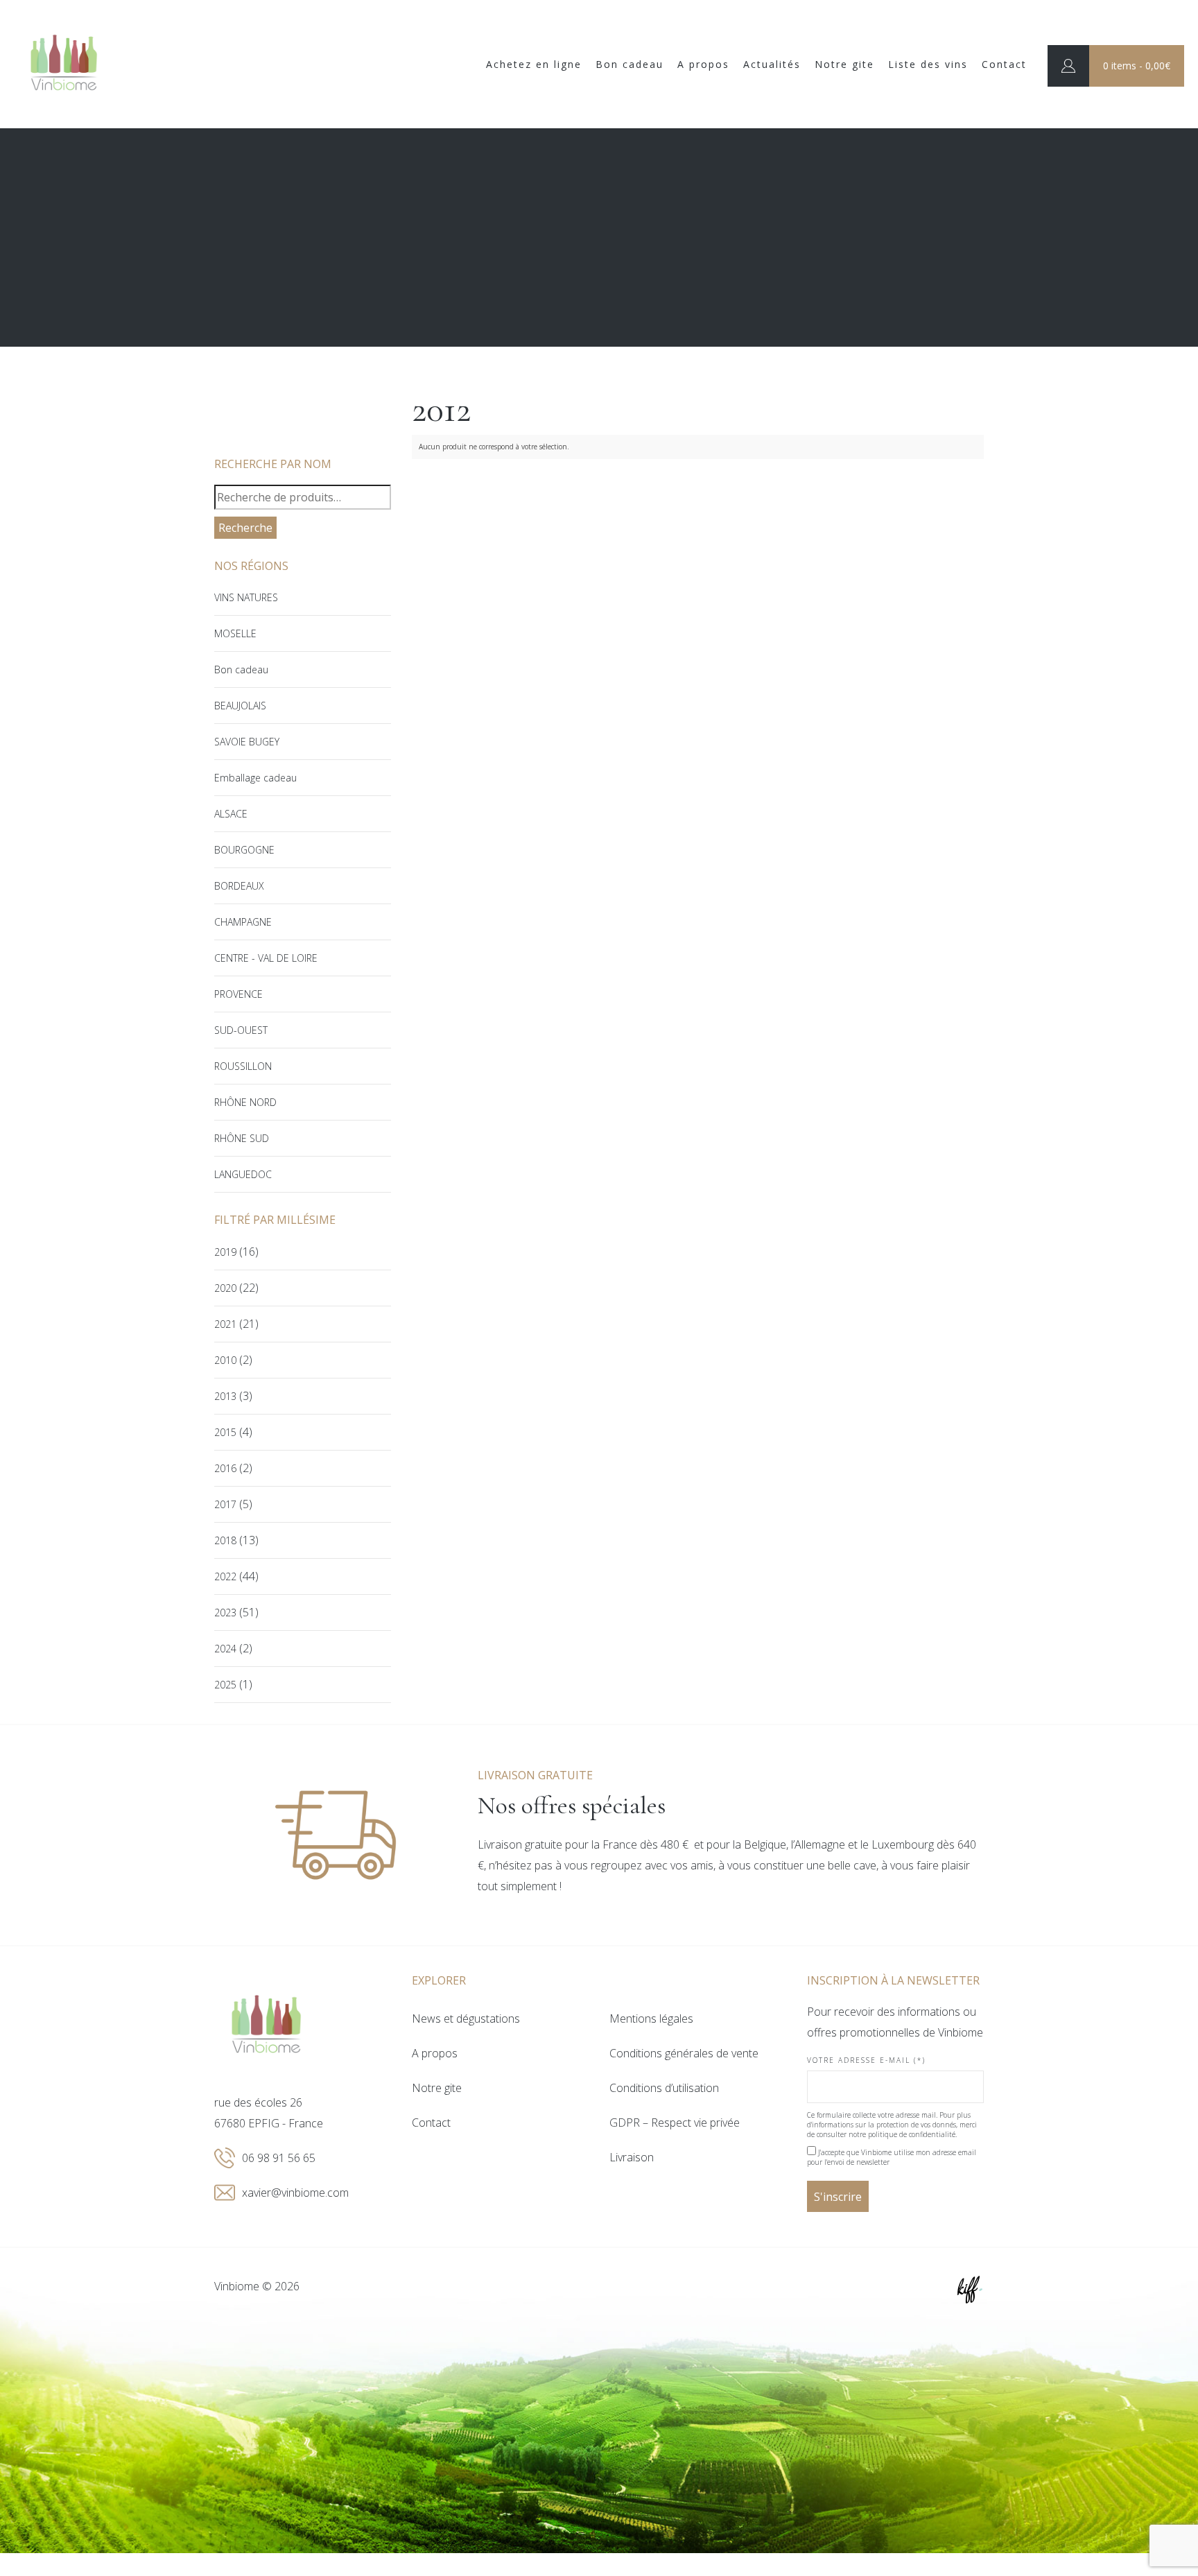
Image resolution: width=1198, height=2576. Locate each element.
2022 (225, 1576)
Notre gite (844, 64)
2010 (225, 1360)
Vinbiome (64, 64)
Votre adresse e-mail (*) (866, 2060)
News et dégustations (466, 2019)
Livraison (632, 2157)
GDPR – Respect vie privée (675, 2123)
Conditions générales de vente (684, 2053)
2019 (225, 1252)
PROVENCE (238, 994)
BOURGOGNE (244, 850)
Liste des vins (928, 64)
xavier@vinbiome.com (295, 2193)
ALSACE (231, 814)
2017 (225, 1504)
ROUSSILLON (243, 1066)
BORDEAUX (239, 886)
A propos (703, 64)
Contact (1004, 64)
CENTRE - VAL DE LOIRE (266, 958)
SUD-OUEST (241, 1030)
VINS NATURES (246, 597)
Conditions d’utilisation (664, 2088)
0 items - (1137, 66)
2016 (225, 1468)
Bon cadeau (630, 64)
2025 (225, 1685)
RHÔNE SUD (242, 1138)
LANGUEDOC (243, 1174)
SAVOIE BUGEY (247, 742)
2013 (225, 1396)
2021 (225, 1324)
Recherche (245, 528)
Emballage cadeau (255, 778)
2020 (225, 1288)
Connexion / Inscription (1068, 66)
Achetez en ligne (534, 64)
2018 (225, 1540)
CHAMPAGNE (243, 922)
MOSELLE (235, 633)
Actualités (772, 64)
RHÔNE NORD (245, 1102)
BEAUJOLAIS (240, 706)
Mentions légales (651, 2019)
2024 (225, 1649)
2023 (225, 1613)
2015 (225, 1432)
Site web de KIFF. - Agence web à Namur (970, 2290)
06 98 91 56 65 (279, 2158)
